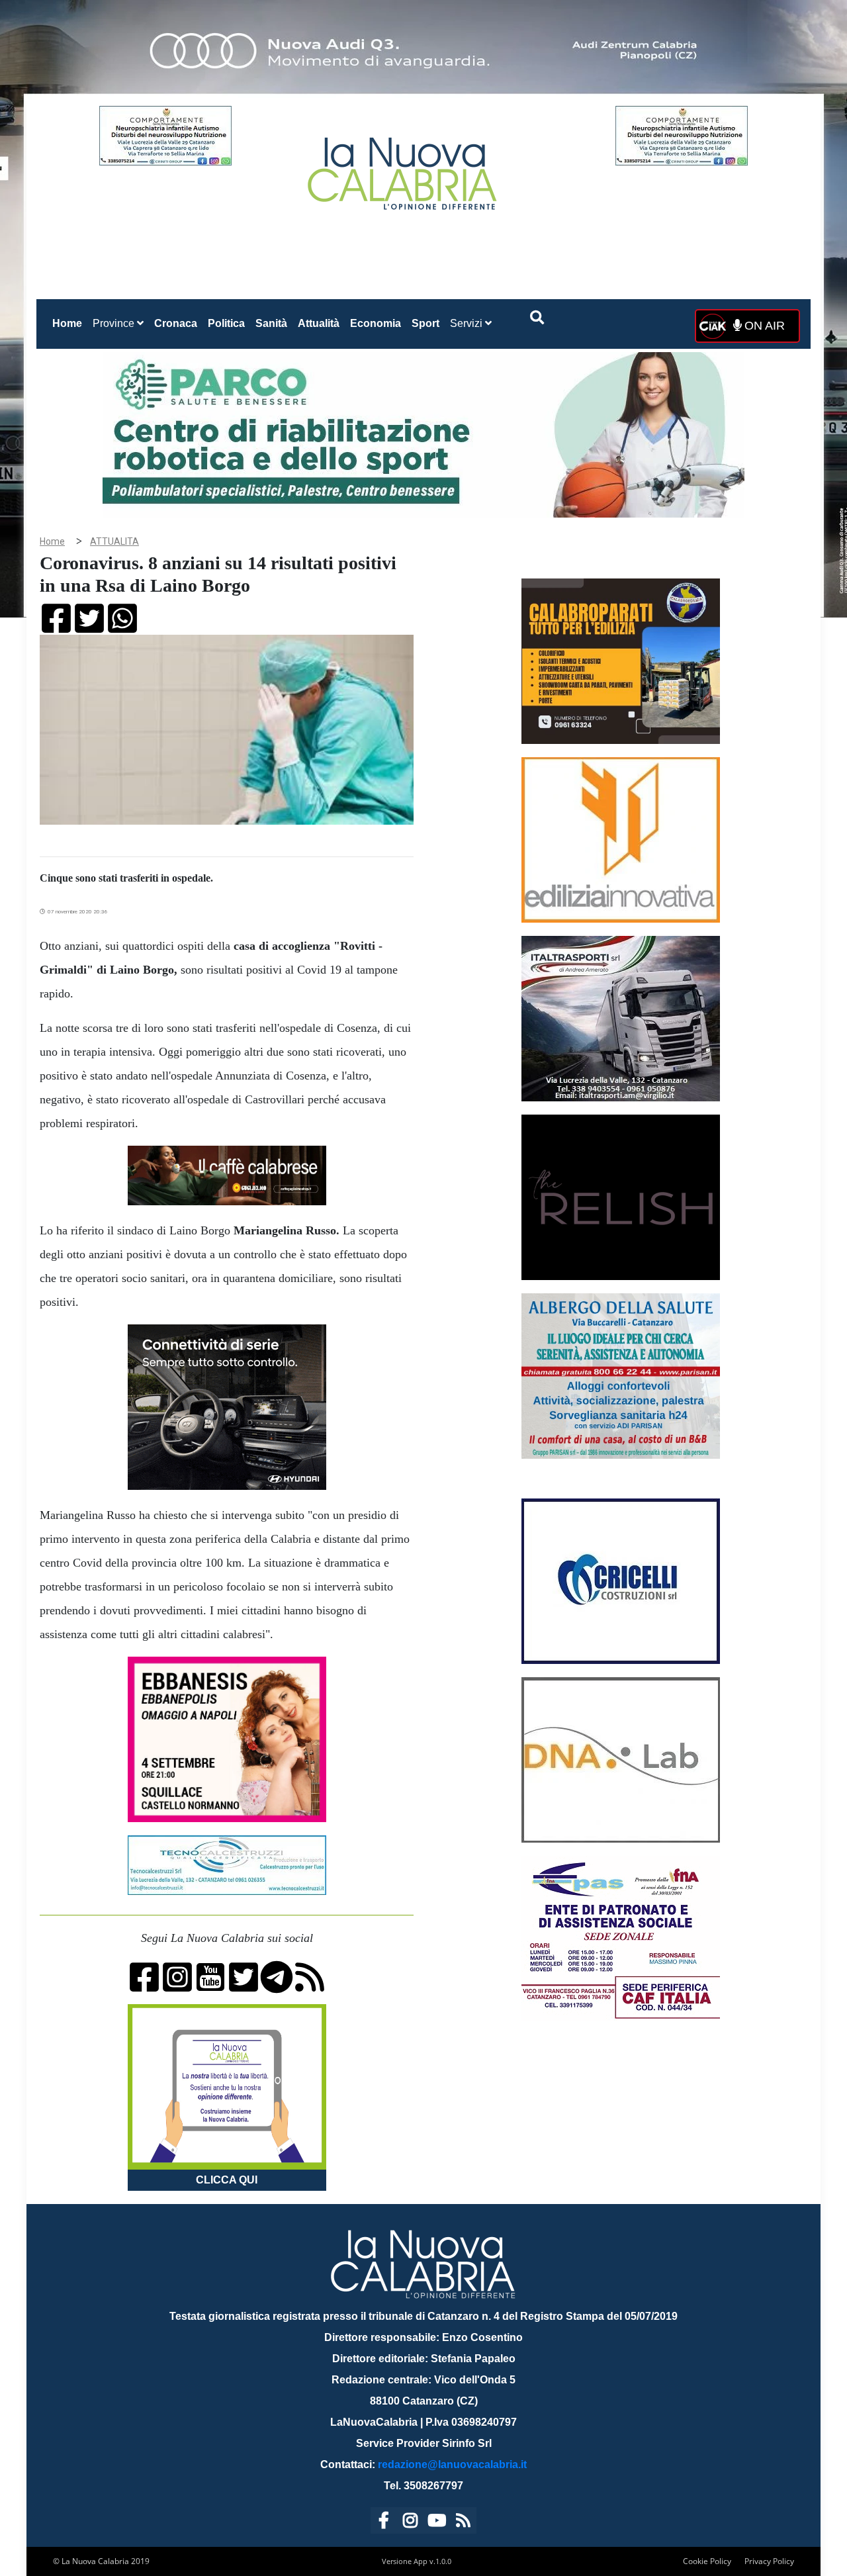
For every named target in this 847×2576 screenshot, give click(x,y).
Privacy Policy (769, 2561)
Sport (425, 323)
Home (70, 323)
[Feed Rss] (463, 2523)
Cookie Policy (707, 2561)
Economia (376, 323)
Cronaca (176, 323)
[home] (404, 168)
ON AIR (763, 326)
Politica (226, 323)
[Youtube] (437, 2523)
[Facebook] (384, 2523)
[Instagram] (410, 2523)
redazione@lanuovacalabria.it (452, 2464)
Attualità (319, 323)
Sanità (271, 323)
